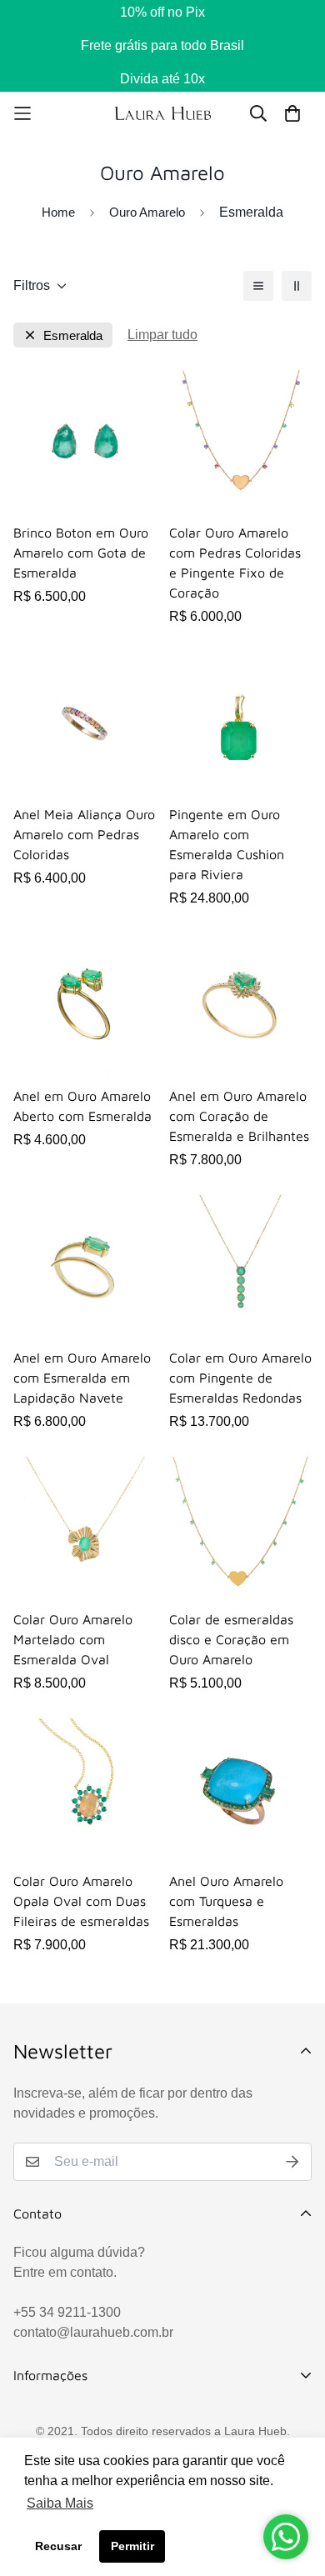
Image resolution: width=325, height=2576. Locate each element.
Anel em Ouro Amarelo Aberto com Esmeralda (82, 1106)
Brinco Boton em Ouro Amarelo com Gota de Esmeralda (81, 553)
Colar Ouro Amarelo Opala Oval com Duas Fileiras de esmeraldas (81, 1901)
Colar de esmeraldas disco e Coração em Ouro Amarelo (231, 1639)
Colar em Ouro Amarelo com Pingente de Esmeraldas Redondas (240, 1378)
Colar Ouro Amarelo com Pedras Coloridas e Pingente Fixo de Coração (235, 563)
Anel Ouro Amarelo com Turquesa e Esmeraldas (226, 1901)
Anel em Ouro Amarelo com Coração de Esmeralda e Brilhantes (239, 1116)
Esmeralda (73, 335)
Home (58, 212)
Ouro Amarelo (147, 212)
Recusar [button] (58, 2546)
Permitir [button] (132, 2546)
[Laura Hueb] (163, 113)
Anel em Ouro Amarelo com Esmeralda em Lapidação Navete (82, 1378)
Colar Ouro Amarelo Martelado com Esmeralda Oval (73, 1639)
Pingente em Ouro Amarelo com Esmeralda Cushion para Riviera (227, 844)
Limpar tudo (162, 335)
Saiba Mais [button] (60, 2503)
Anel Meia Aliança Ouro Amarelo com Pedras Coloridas (84, 834)
